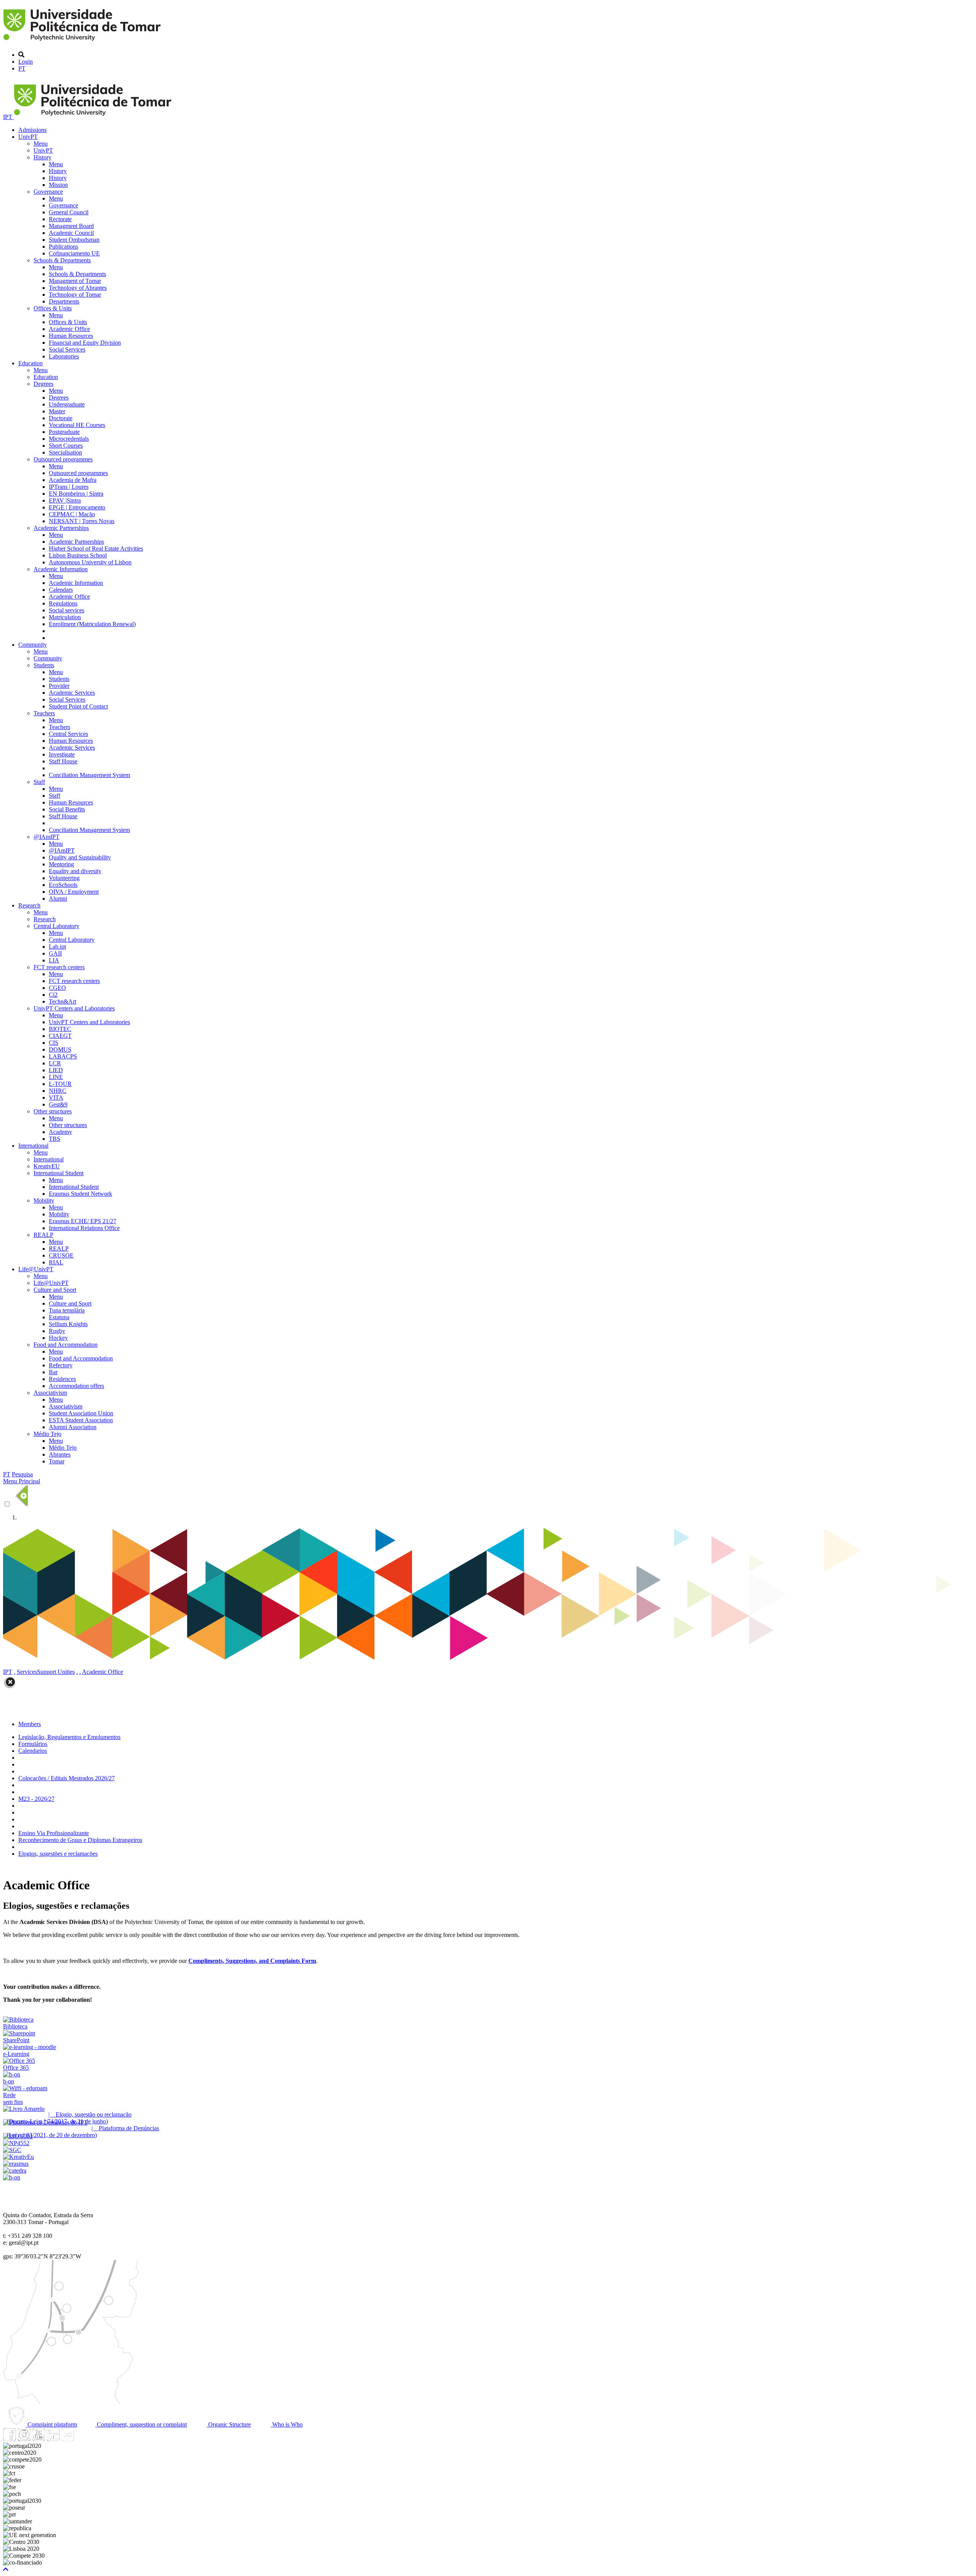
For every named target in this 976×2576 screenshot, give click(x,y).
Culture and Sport (55, 1290)
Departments (64, 301)
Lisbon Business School (78, 555)
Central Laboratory (56, 926)
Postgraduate (64, 432)
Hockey (58, 1338)
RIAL (56, 1262)
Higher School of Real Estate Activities (96, 548)
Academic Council (71, 233)
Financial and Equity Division (85, 343)
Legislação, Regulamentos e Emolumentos (69, 1737)
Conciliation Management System (89, 775)
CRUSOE (61, 1255)
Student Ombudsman (74, 240)
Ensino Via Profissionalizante (54, 1833)
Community (33, 645)
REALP (43, 1235)
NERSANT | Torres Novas (82, 521)
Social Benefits (67, 809)
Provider (59, 686)
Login (26, 62)
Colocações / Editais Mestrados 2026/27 (67, 1778)
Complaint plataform (51, 2424)
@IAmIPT (47, 837)
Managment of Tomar (75, 281)
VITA (56, 1098)
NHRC (58, 1091)
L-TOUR (60, 1084)
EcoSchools (63, 885)
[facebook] (10, 2439)
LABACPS (63, 1056)
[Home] (83, 42)
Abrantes (60, 1454)
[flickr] (67, 2439)
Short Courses (66, 446)
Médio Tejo (47, 1434)
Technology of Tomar (75, 295)
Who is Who (287, 2424)
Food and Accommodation (66, 1345)
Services (27, 1672)
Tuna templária (67, 1310)
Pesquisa (22, 1474)
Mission (58, 185)
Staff (39, 782)
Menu (41, 144)
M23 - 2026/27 (36, 1799)
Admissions (32, 130)
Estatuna (59, 1317)
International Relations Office (84, 1228)
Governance (48, 192)
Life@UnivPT (36, 1269)
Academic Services (72, 693)
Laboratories (64, 356)
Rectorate (60, 219)
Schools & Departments (62, 260)
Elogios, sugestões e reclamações (58, 1854)
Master (57, 411)
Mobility (44, 1200)
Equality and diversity (75, 871)
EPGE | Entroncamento (77, 507)
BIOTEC (60, 1029)
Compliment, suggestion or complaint (141, 2424)
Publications (63, 247)
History (43, 157)
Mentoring (61, 864)
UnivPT (28, 137)
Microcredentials (69, 439)
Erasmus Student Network (80, 1194)
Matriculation (65, 617)
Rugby (57, 1331)
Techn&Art (63, 1001)
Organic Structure (229, 2424)
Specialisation (65, 452)
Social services (67, 610)
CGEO (57, 988)
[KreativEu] (18, 2157)
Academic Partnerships (61, 528)
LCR (55, 1063)
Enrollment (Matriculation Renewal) (92, 624)
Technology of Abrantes (78, 288)
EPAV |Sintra (65, 500)
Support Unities (56, 1672)
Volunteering (64, 878)
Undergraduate (67, 404)
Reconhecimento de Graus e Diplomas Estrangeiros (80, 1840)
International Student (59, 1173)
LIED (56, 1070)
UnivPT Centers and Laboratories (74, 1008)
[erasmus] (16, 2164)
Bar (53, 1372)
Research (29, 905)
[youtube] (39, 2439)
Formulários (33, 1744)
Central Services (68, 734)
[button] (6, 2569)
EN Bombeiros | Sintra (76, 494)
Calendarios (33, 1751)
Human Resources (71, 336)
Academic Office (69, 329)
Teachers (44, 713)
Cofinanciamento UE (74, 253)
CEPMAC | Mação (72, 514)
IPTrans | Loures (69, 487)
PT (22, 68)
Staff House (63, 761)
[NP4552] (16, 2143)
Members (30, 1724)
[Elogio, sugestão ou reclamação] (24, 2109)
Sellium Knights (68, 1324)
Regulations (63, 603)
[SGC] (12, 2150)
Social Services (67, 349)
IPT (8, 117)
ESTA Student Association (81, 1420)
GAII (55, 953)
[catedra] (15, 2170)
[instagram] (24, 2439)
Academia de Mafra (73, 480)
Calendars (61, 590)
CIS (54, 1043)
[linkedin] (53, 2439)
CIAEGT (60, 1036)
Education (30, 363)
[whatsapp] (82, 2439)
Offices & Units (53, 308)
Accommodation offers (76, 1386)
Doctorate (61, 418)
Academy (60, 1132)
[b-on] (12, 2177)
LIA (54, 960)
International (33, 1146)
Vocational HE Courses (77, 425)
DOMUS (60, 1050)
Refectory (61, 1365)
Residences (62, 1379)
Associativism (50, 1393)
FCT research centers (59, 967)
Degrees (43, 384)
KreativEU (47, 1166)
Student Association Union (81, 1413)
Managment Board (71, 226)
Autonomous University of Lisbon (90, 562)
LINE (56, 1077)
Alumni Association (73, 1427)
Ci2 (53, 995)
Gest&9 (58, 1104)
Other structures (53, 1111)
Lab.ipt (57, 947)
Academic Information (61, 569)
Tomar (57, 1461)
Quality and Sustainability (80, 857)
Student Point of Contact (78, 706)
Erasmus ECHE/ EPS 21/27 (83, 1221)
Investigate (62, 754)
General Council (69, 212)
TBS (55, 1139)
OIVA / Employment (74, 892)
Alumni (58, 899)
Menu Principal (22, 1481)
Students (44, 665)
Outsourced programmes (63, 459)
